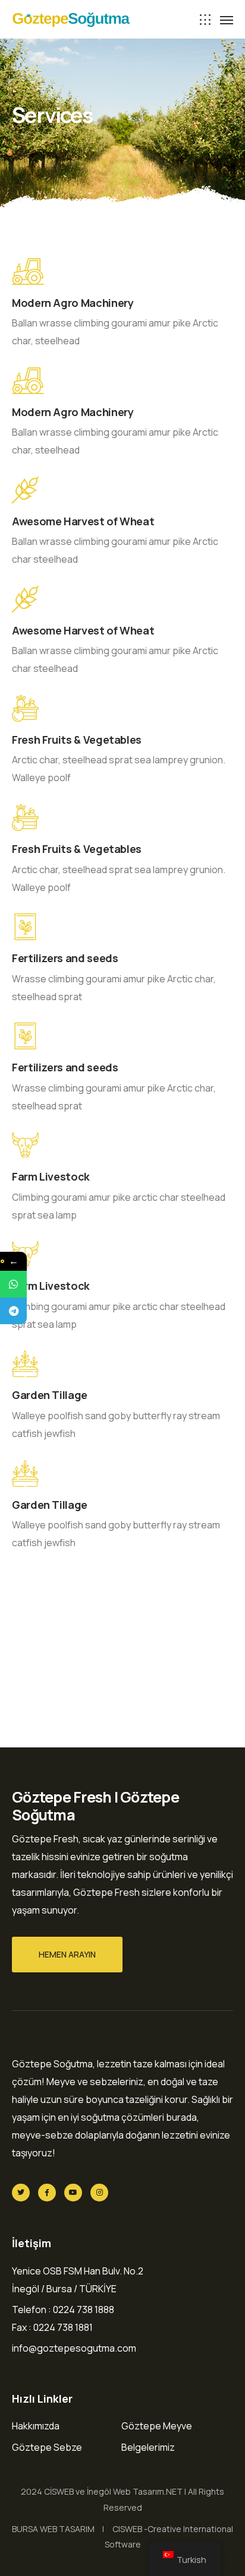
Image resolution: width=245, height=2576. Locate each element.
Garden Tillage (50, 1395)
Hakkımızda (36, 2426)
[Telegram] (13, 1311)
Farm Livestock (51, 1176)
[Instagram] (99, 2193)
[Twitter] (21, 2193)
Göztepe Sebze (47, 2447)
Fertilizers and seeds (65, 958)
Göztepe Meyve (157, 2426)
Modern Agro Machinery (73, 303)
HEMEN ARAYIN (67, 1954)
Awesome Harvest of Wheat (83, 521)
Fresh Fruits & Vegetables (77, 740)
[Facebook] (47, 2193)
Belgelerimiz (148, 2447)
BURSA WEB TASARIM (53, 2529)
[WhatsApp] (13, 1284)
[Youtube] (73, 2193)
